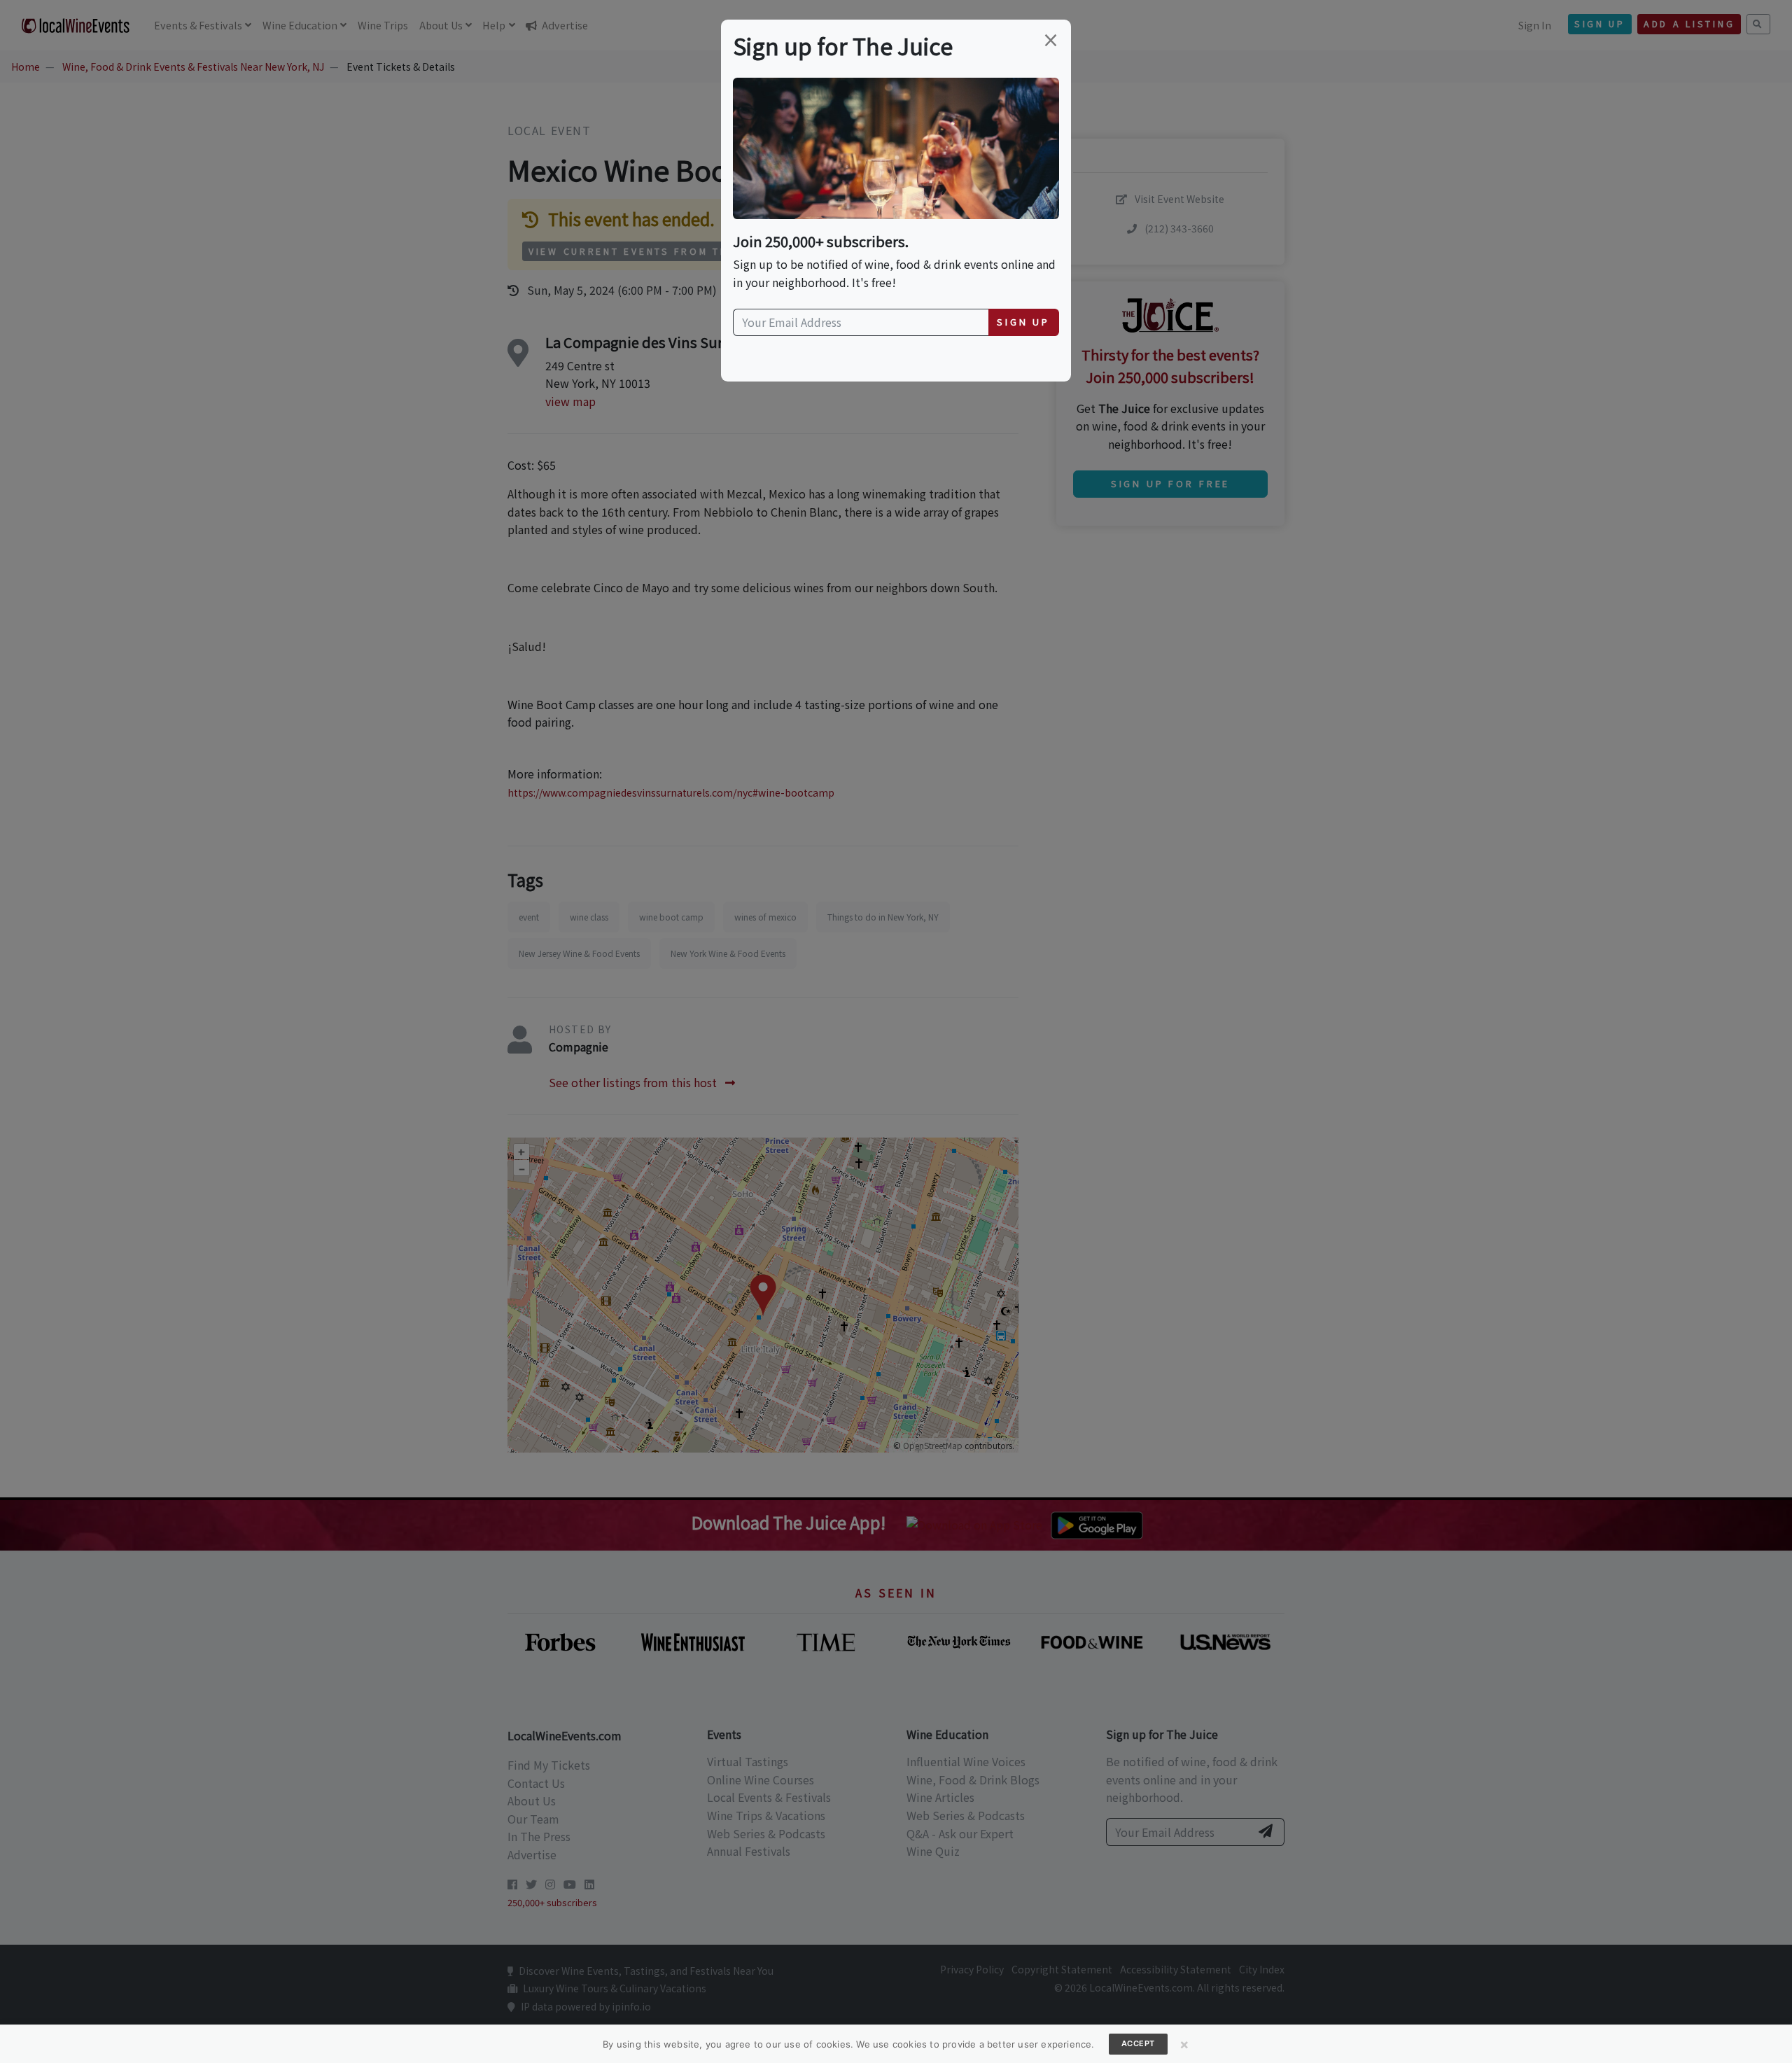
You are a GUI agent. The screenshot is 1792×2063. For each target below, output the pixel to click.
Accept (1138, 2043)
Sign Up (1023, 322)
